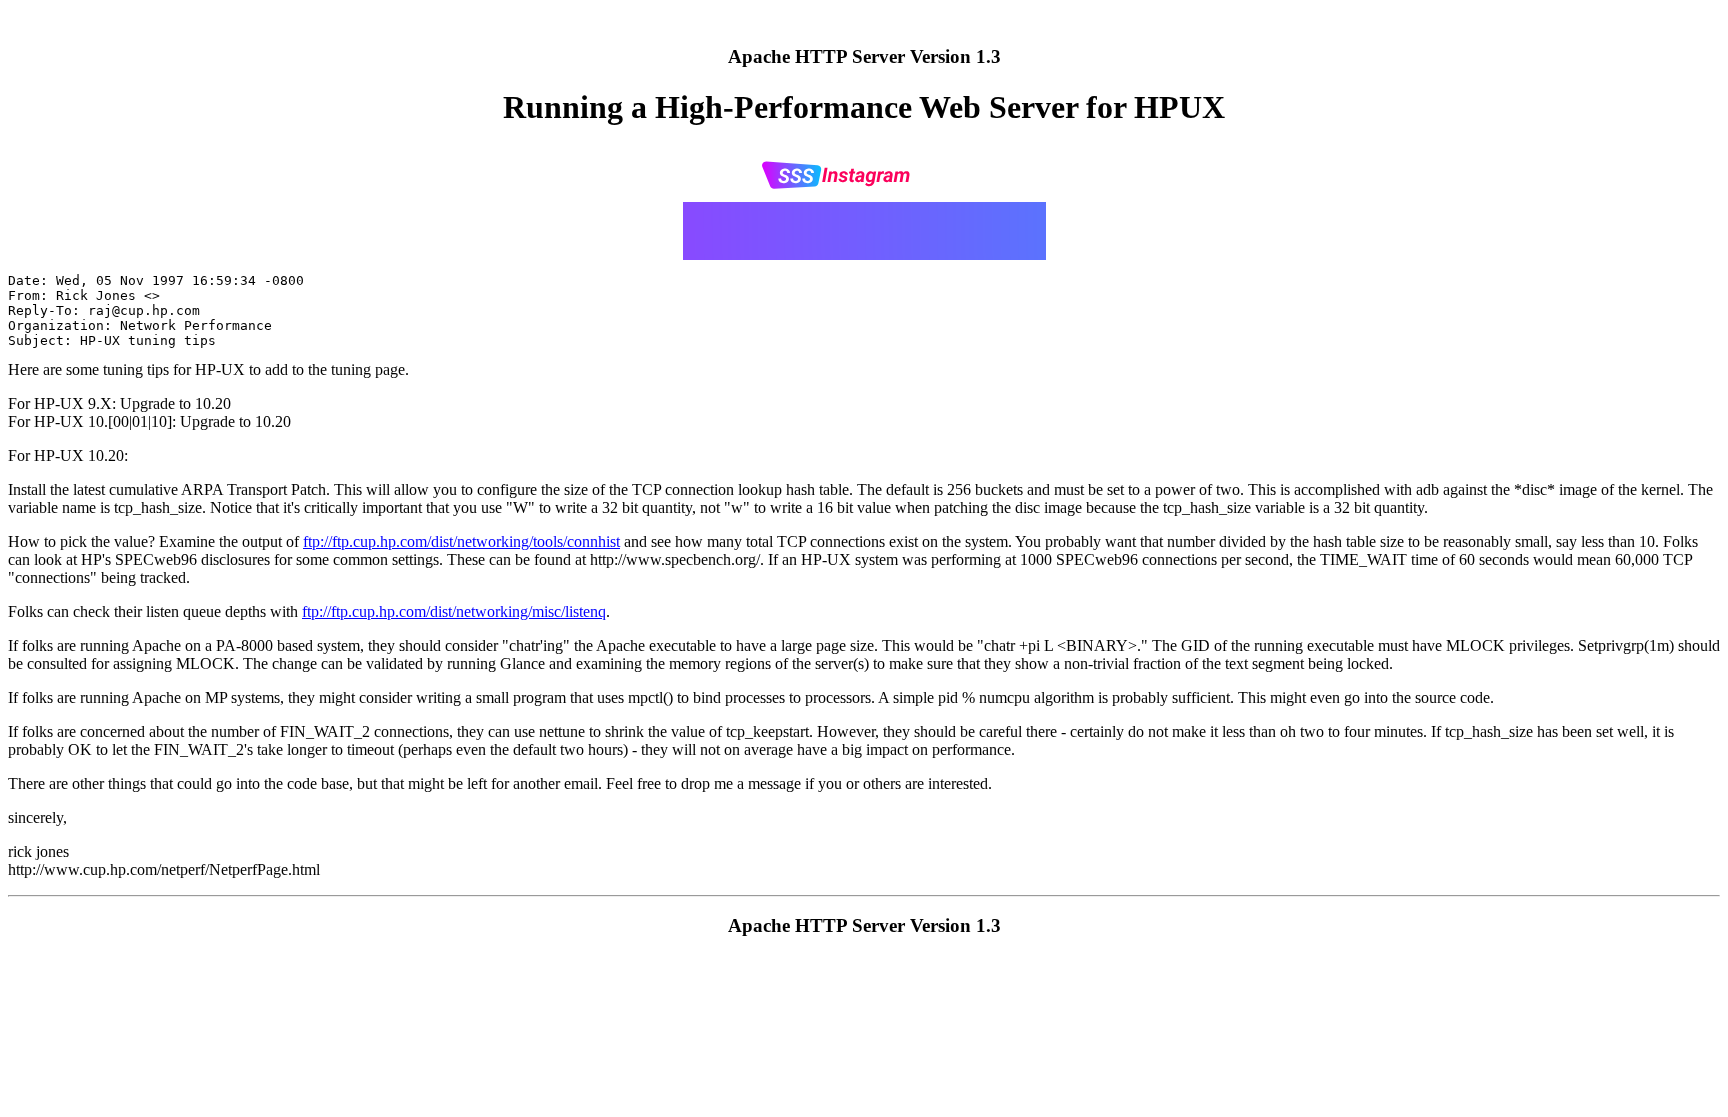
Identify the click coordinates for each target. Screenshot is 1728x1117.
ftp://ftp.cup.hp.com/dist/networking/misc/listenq (454, 611)
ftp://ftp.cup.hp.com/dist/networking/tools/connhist (461, 541)
